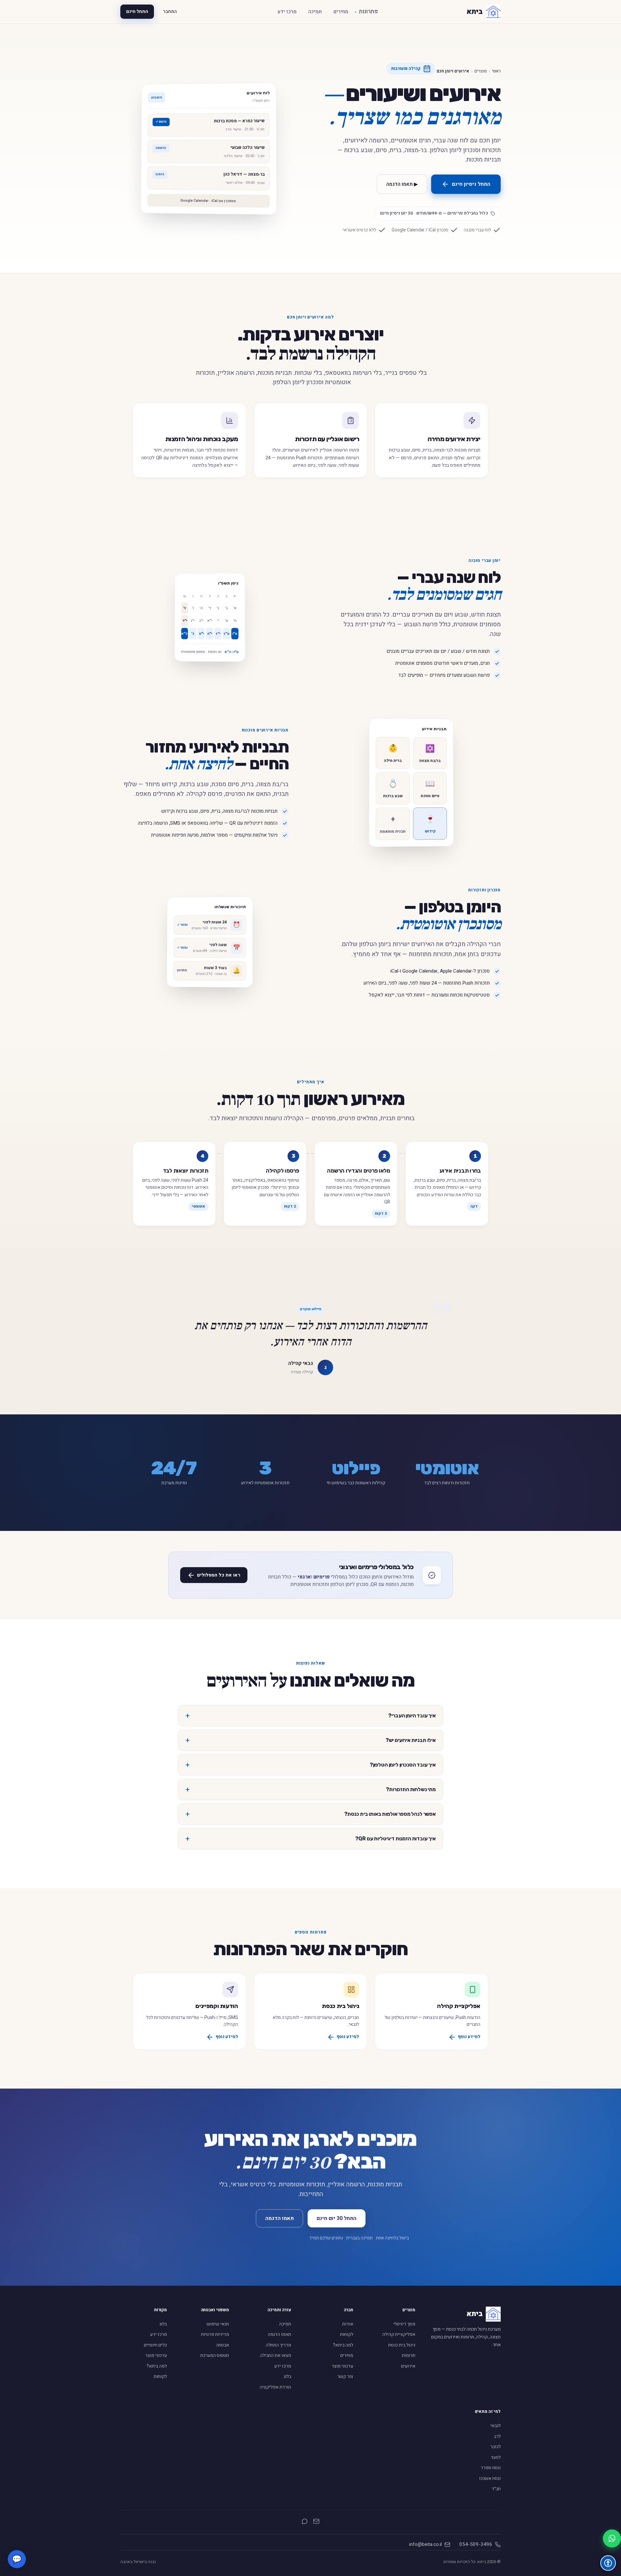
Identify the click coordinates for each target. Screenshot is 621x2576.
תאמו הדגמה (279, 2218)
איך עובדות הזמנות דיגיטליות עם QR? (395, 1839)
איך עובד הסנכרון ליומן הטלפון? (403, 1765)
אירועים (408, 2366)
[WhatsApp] (305, 2523)
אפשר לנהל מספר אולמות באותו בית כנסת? (390, 1814)
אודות (348, 2324)
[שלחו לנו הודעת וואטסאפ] (612, 2538)
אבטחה (223, 2345)
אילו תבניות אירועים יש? (411, 1740)
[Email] (316, 2523)
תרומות (409, 2355)
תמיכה (315, 12)
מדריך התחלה (278, 2345)
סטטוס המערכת (215, 2355)
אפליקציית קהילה (399, 2334)
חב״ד (496, 2489)
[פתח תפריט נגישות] (608, 2563)
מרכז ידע (287, 12)
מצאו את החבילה (276, 2355)
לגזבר (496, 2447)
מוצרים (481, 71)
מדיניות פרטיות (215, 2334)
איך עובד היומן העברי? (412, 1716)
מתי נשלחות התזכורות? (411, 1789)
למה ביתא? (343, 2345)
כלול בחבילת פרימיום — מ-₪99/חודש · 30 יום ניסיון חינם (434, 213)
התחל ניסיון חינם (471, 184)
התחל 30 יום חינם (337, 2218)
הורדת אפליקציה (275, 2387)
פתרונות (366, 11)
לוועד (496, 2457)
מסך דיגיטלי (404, 2324)
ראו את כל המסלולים (219, 1575)
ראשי (496, 71)
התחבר (170, 11)
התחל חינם (137, 11)
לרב (497, 2436)
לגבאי (496, 2426)
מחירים (341, 12)
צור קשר (345, 2376)
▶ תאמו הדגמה (402, 184)
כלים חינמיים (155, 2345)
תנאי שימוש (218, 2324)
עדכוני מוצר (342, 2366)
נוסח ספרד (491, 2468)
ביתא (474, 12)
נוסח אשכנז (490, 2478)
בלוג (287, 2376)
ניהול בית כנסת (402, 2345)
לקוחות (347, 2334)
